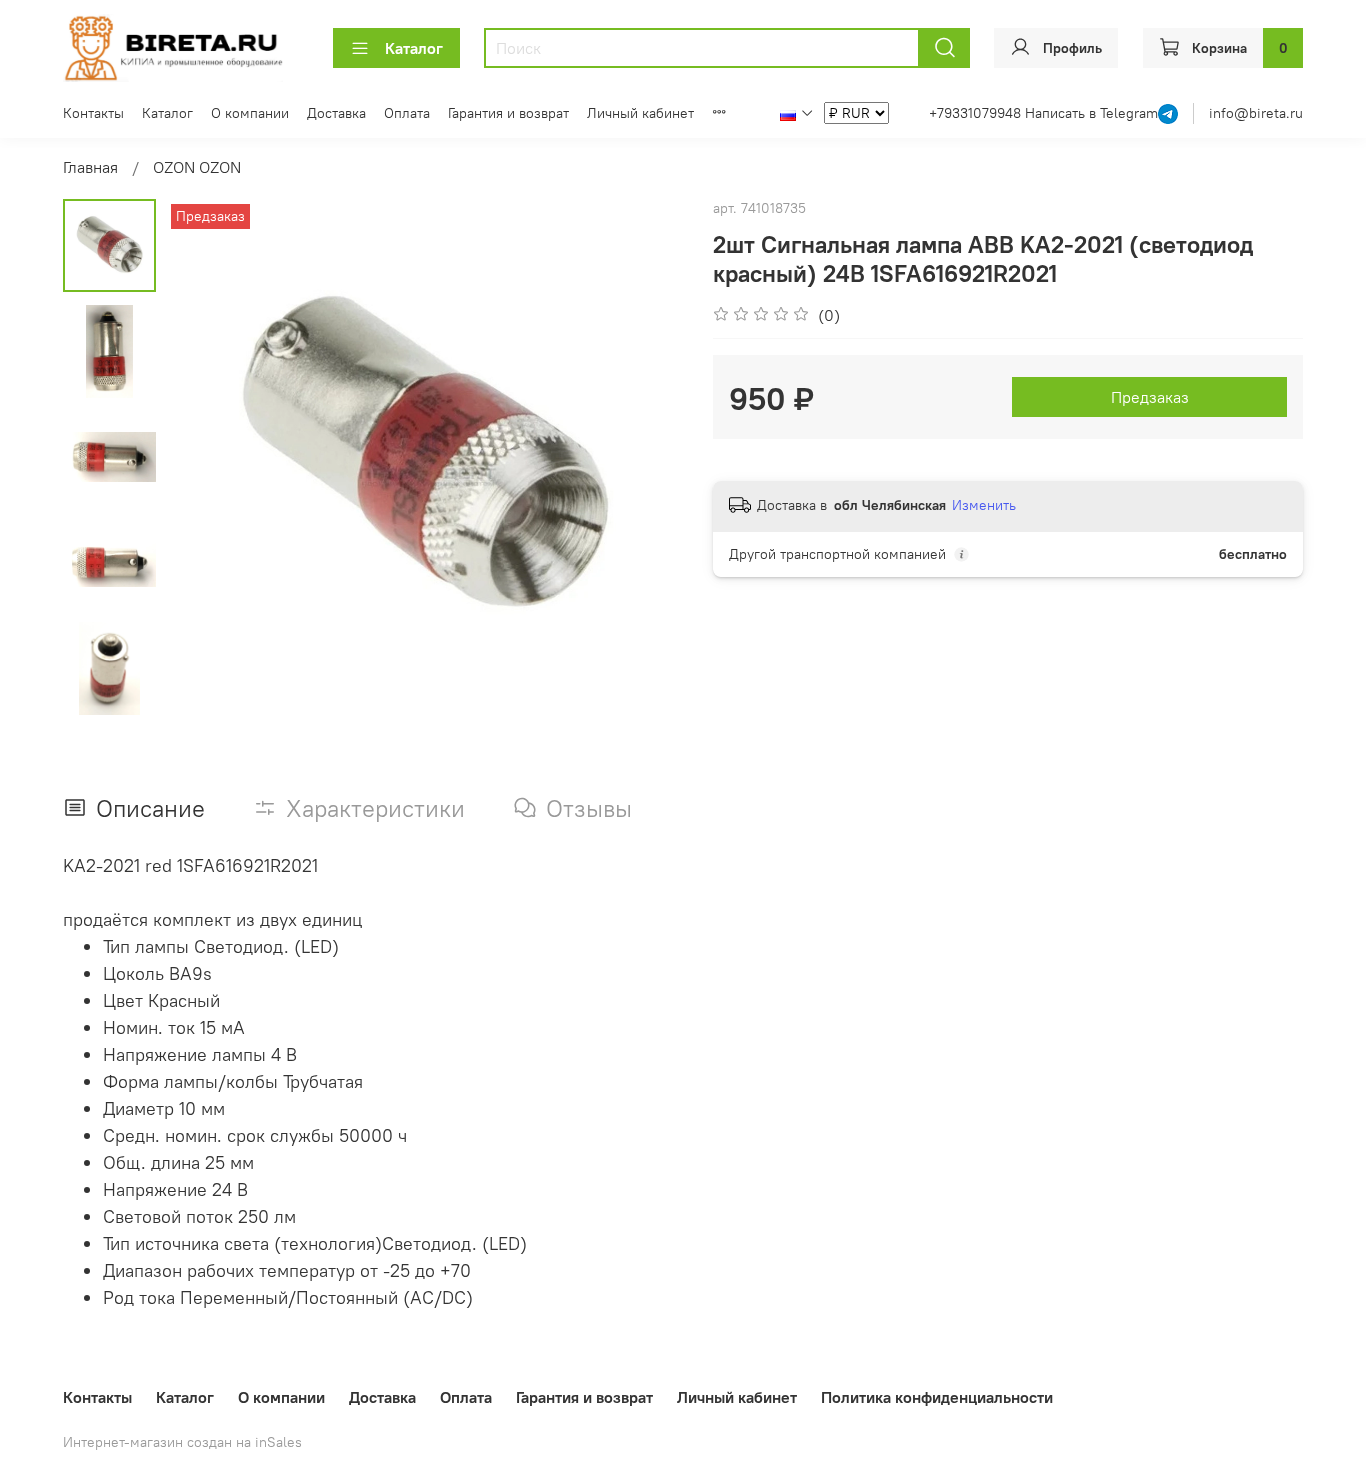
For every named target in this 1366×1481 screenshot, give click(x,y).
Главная (90, 167)
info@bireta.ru (1256, 113)
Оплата (407, 113)
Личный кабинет (640, 113)
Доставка (336, 113)
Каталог (414, 48)
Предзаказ (1150, 397)
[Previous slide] (206, 458)
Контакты (93, 113)
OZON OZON (197, 167)
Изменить (984, 505)
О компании (250, 113)
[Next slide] (643, 458)
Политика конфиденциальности (937, 1397)
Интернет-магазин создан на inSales (182, 1442)
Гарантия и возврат (508, 113)
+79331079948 (977, 113)
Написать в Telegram (1091, 113)
